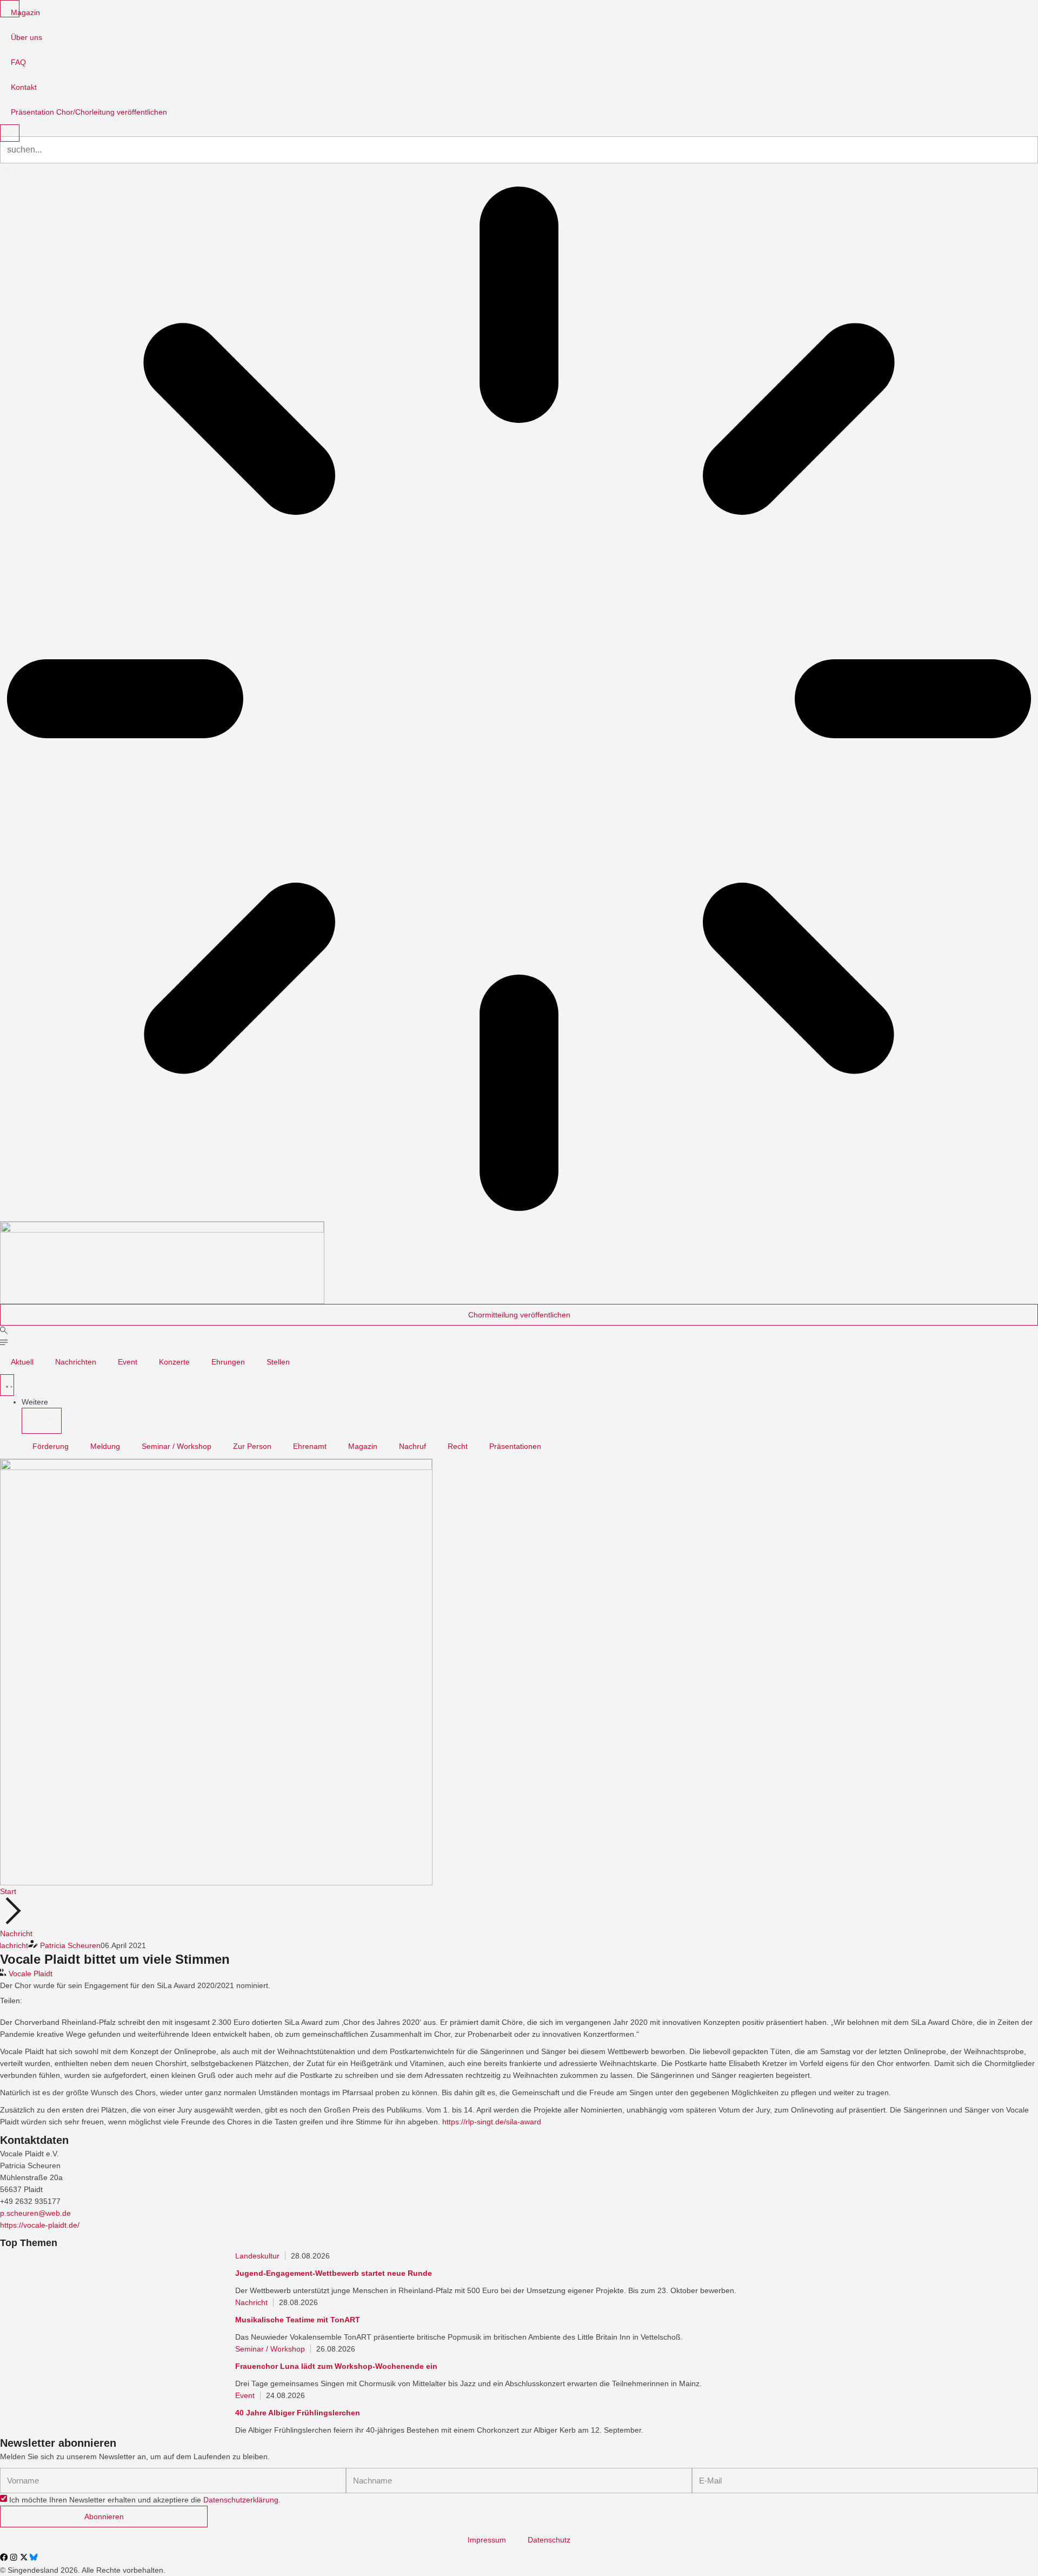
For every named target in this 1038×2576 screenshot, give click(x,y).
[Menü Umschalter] (7, 1385)
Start (8, 1891)
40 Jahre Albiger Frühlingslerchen (298, 2413)
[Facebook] (4, 2557)
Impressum (487, 2540)
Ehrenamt (310, 1446)
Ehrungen (228, 1362)
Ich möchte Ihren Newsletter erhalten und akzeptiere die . (145, 2500)
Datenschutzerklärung (241, 2500)
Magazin (363, 1446)
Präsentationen (515, 1446)
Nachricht (16, 1933)
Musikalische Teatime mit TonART (298, 2320)
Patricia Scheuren (70, 1945)
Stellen (278, 1362)
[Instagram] (14, 2557)
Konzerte (174, 1362)
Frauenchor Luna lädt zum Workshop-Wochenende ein (336, 2366)
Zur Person (252, 1446)
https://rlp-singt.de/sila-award (492, 2122)
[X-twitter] (24, 2557)
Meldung (105, 1446)
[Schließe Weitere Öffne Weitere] (42, 1421)
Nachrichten (76, 1362)
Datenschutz (549, 2540)
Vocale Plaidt (31, 1974)
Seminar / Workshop (177, 1446)
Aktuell (22, 1362)
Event (128, 1362)
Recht (458, 1446)
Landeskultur (257, 2256)
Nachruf (412, 1446)
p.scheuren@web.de (35, 2213)
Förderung (51, 1446)
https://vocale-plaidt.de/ (40, 2225)
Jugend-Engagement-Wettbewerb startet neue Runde (334, 2273)
